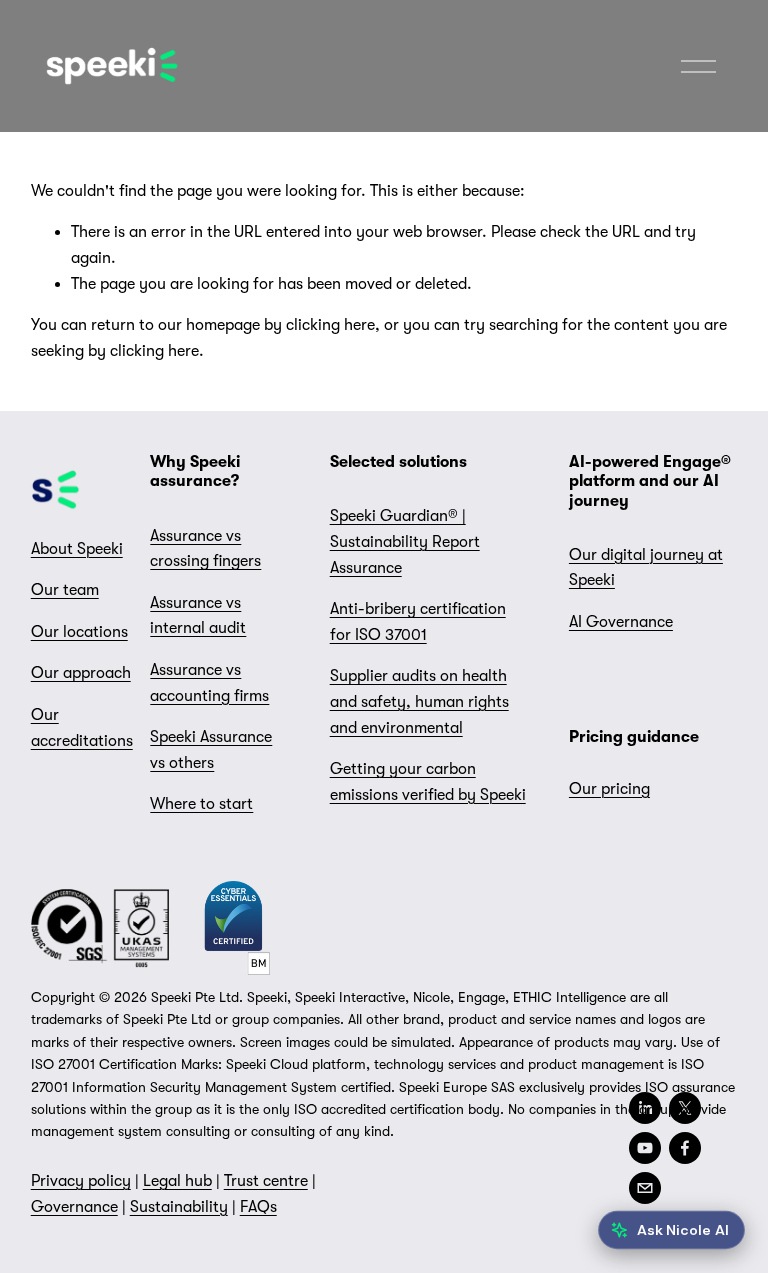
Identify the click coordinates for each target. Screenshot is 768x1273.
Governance (74, 1207)
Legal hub (177, 1181)
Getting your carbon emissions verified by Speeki (428, 782)
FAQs (258, 1207)
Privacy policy (81, 1181)
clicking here (330, 325)
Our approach (81, 673)
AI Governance (621, 622)
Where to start (201, 804)
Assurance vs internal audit (198, 616)
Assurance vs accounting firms (209, 683)
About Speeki (77, 549)
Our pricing (609, 789)
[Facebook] (685, 1148)
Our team (65, 590)
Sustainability (179, 1207)
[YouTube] (645, 1148)
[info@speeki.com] (645, 1188)
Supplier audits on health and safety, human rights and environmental (419, 701)
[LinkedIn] (645, 1108)
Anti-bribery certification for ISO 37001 (418, 622)
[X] (685, 1108)
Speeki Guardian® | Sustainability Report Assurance (405, 541)
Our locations (79, 632)
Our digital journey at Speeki (646, 568)
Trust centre (266, 1181)
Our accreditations (82, 728)
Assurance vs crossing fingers (205, 549)
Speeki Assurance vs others (211, 750)
